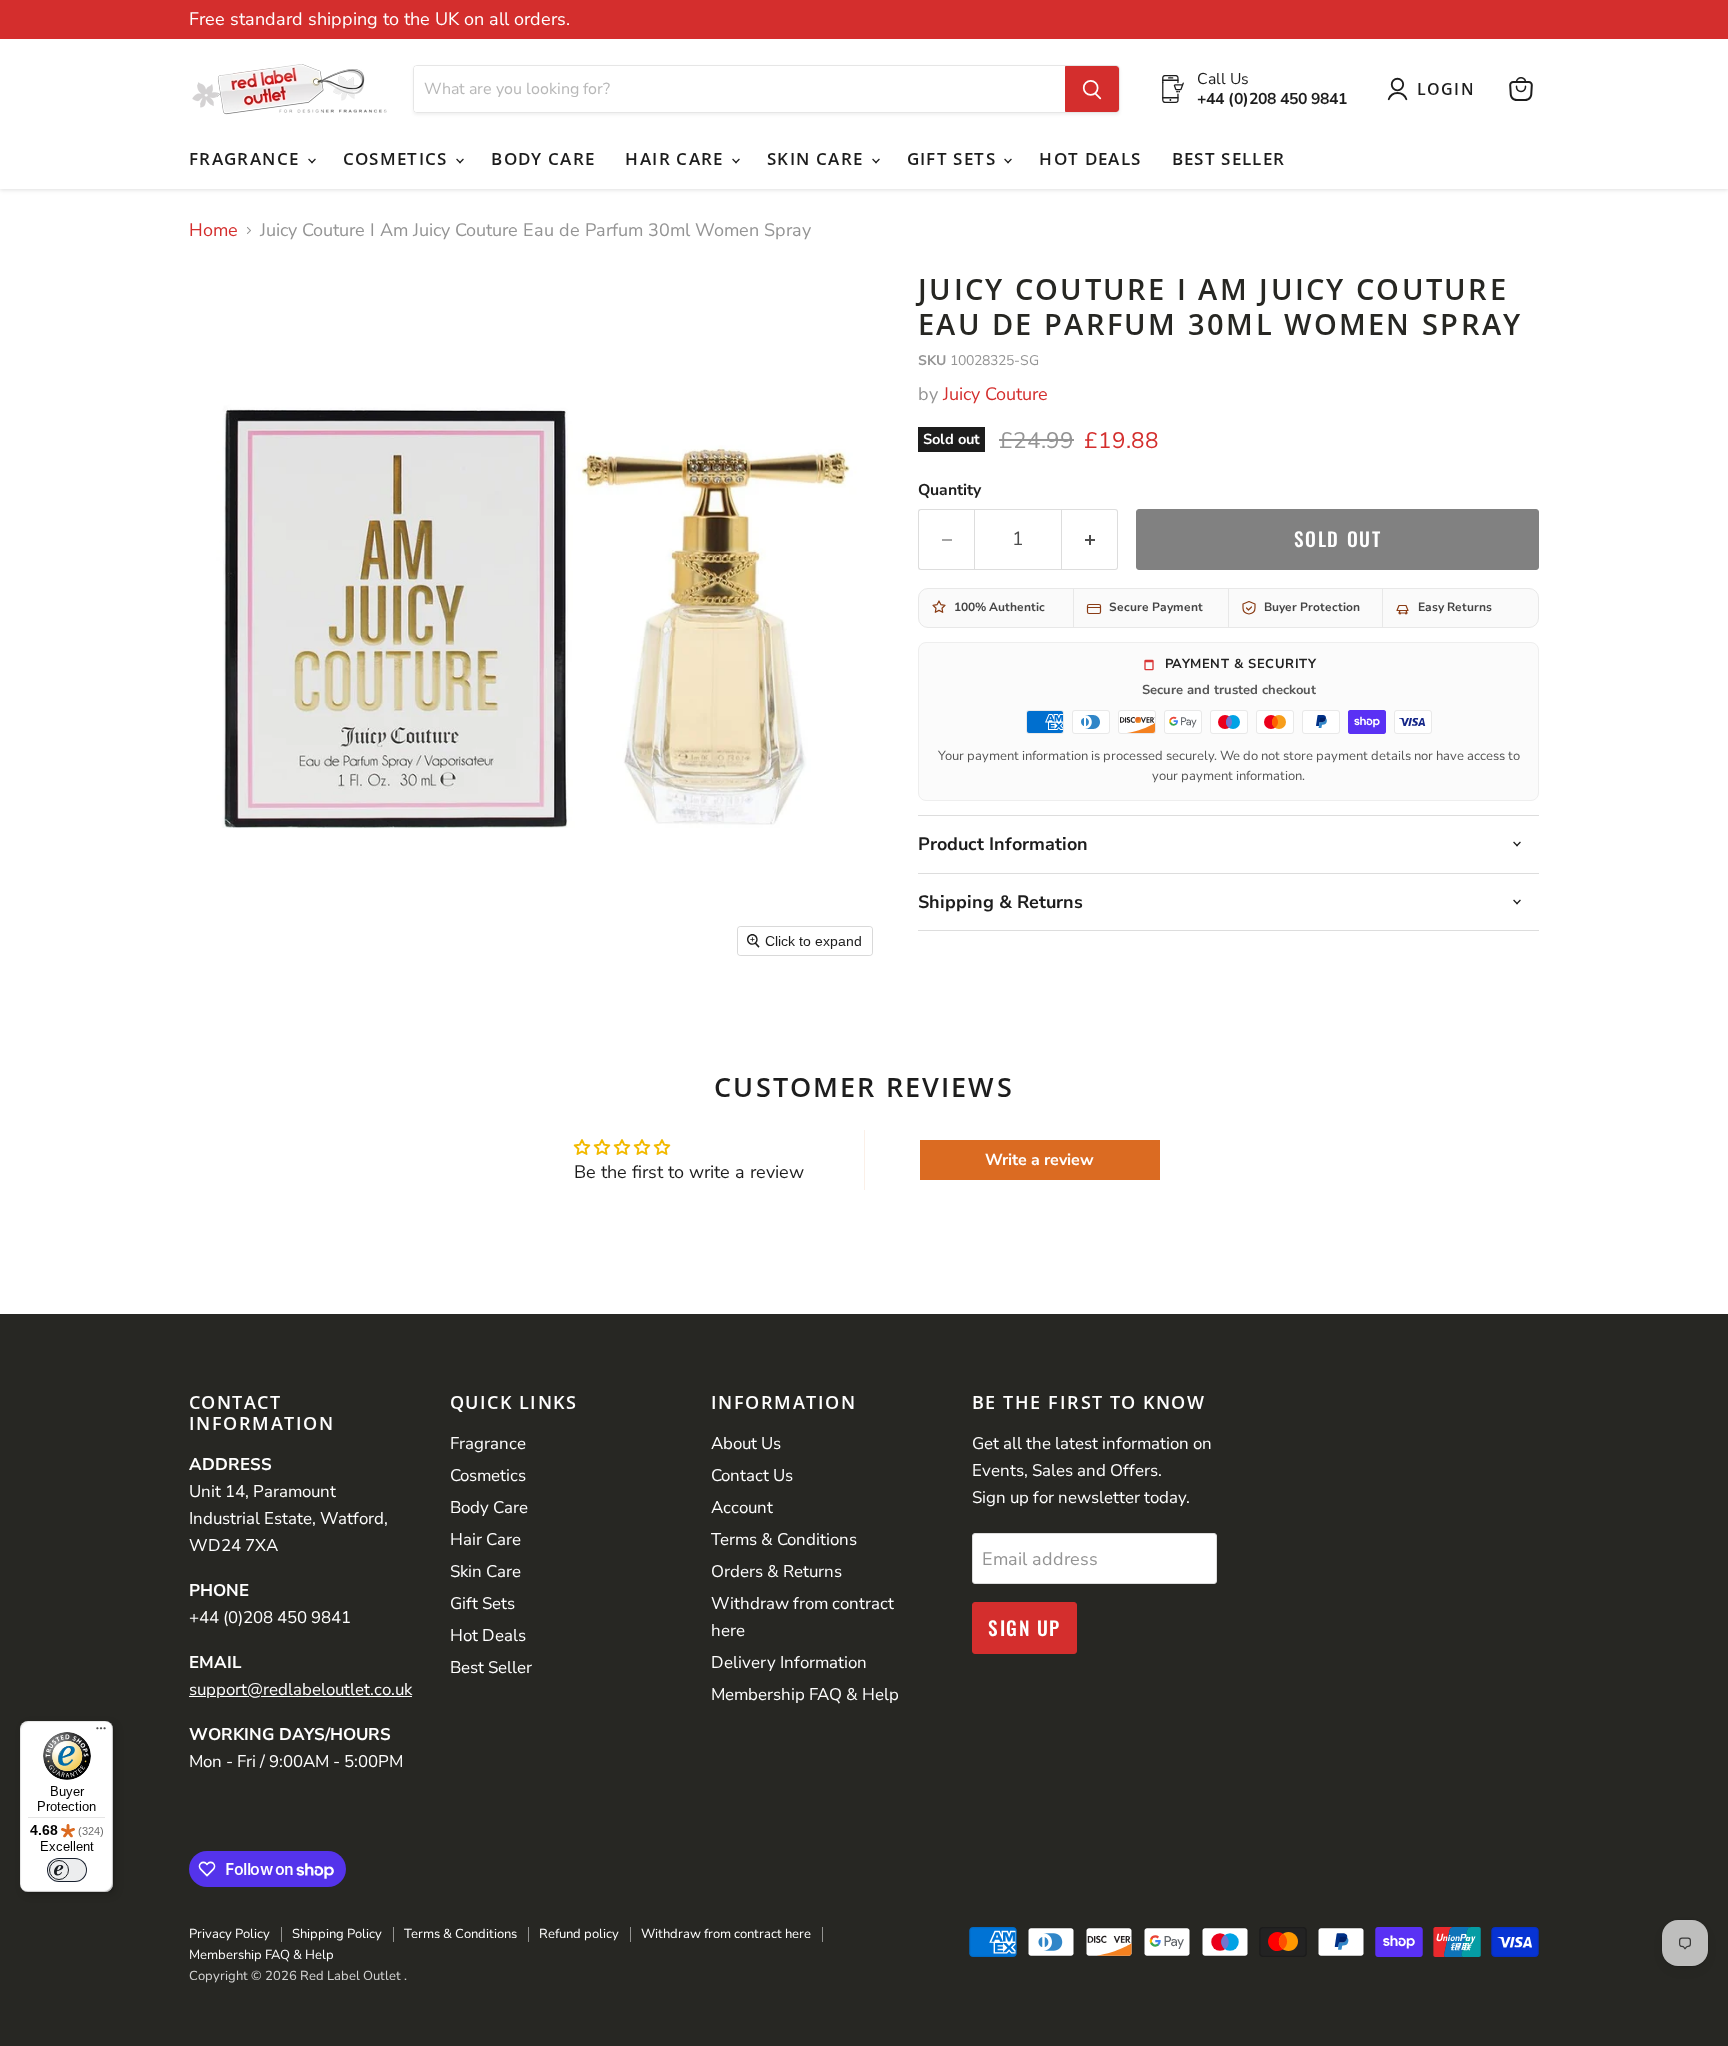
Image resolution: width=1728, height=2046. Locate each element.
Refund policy (579, 1934)
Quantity (949, 490)
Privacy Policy (229, 1934)
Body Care (543, 158)
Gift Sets (954, 158)
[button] (1435, 89)
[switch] (67, 1870)
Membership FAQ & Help (805, 1694)
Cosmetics (398, 158)
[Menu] (101, 1733)
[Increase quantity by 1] (1090, 539)
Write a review (1039, 1160)
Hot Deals (1090, 158)
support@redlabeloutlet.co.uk (300, 1689)
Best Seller (1229, 158)
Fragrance (247, 158)
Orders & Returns (776, 1571)
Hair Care (677, 158)
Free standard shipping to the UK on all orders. (379, 19)
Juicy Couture (995, 394)
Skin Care (818, 158)
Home (213, 230)
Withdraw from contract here (726, 1934)
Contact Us (752, 1475)
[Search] (1092, 89)
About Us (746, 1443)
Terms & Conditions (784, 1539)
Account (742, 1507)
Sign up (1024, 1627)
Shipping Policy (337, 1934)
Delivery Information (789, 1662)
